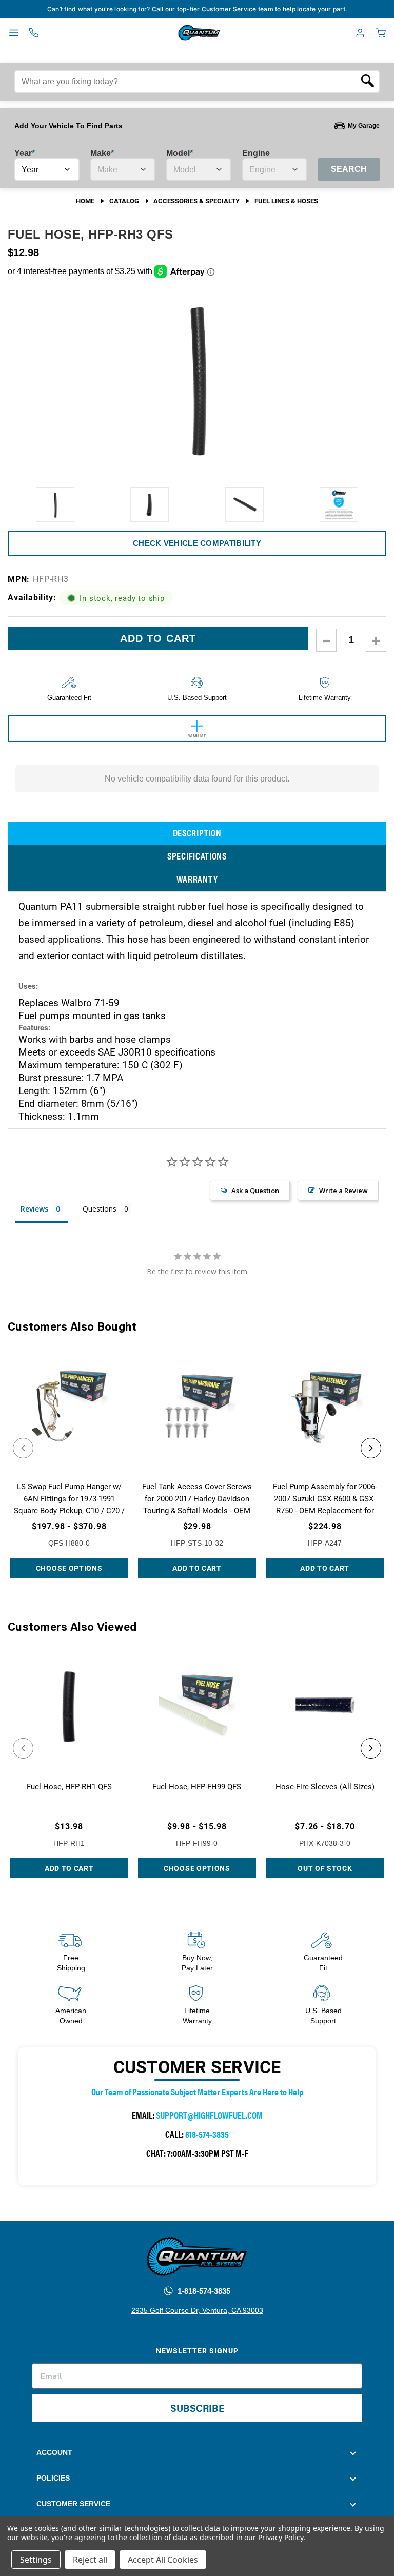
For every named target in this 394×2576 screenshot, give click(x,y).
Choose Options (69, 1568)
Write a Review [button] (343, 1191)
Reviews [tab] (34, 1209)
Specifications (197, 856)
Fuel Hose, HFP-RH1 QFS (69, 1786)
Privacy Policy (280, 2537)
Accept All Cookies (163, 2560)
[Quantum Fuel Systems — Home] (175, 33)
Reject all (90, 2560)
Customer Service (73, 2504)
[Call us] (34, 33)
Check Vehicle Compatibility (197, 543)
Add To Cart (197, 1568)
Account (54, 2452)
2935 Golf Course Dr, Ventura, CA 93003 (197, 2310)
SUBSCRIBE (197, 2407)
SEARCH (349, 169)
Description (197, 833)
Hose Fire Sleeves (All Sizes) (325, 1786)
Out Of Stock (325, 1868)
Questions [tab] (100, 1209)
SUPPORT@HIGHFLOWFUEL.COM (209, 2115)
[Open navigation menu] (14, 33)
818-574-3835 (207, 2134)
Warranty (197, 879)
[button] (23, 1448)
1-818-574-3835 (203, 2291)
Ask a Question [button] (255, 1191)
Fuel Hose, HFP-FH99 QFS (197, 1786)
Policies (53, 2478)
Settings (36, 2560)
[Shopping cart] (381, 33)
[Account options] (360, 33)
